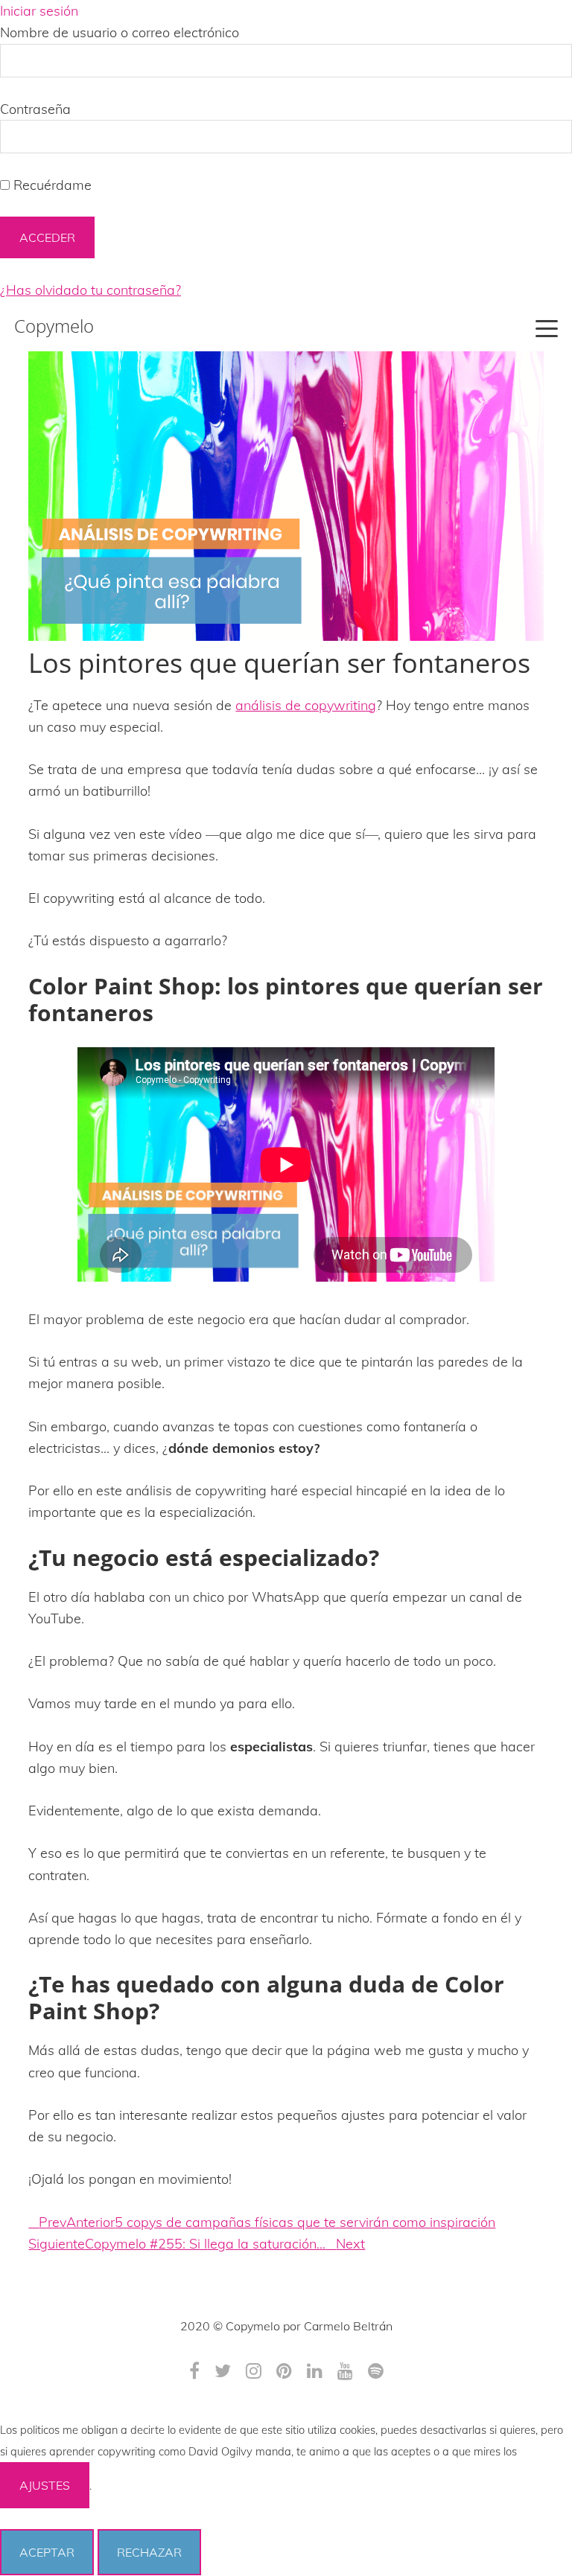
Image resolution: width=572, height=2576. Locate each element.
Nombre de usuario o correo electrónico (120, 32)
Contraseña (35, 109)
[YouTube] (345, 2371)
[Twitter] (223, 2371)
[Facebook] (194, 2371)
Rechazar (149, 2552)
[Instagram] (254, 2371)
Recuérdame (51, 185)
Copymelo (54, 326)
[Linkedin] (315, 2371)
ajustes (45, 2485)
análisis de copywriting (306, 705)
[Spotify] (376, 2371)
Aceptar (47, 2552)
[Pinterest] (284, 2371)
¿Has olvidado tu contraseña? (90, 290)
